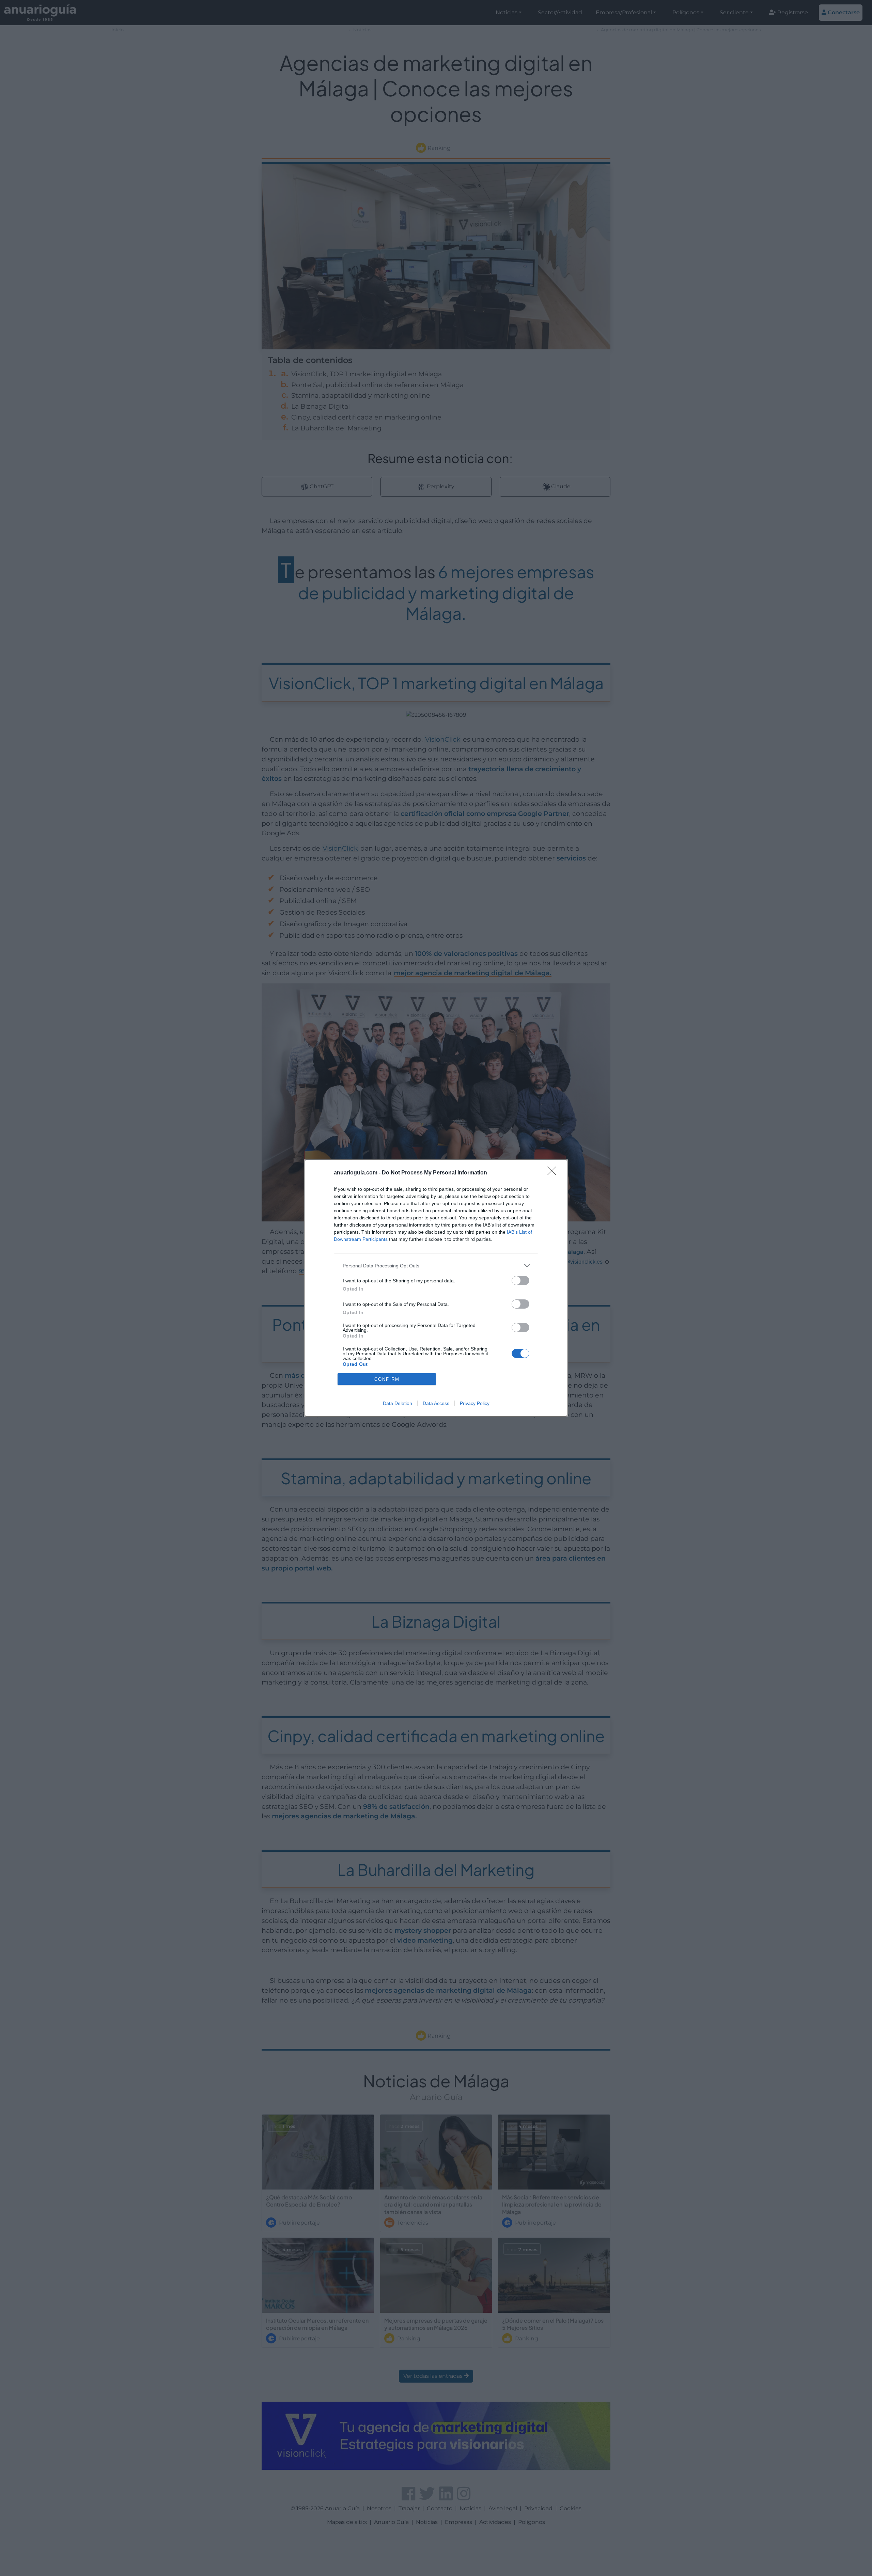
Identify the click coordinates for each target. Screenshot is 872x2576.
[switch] (520, 1281)
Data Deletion (398, 1403)
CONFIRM (387, 1379)
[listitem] (436, 1266)
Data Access (436, 1403)
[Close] (554, 1173)
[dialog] (436, 1288)
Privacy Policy (475, 1403)
